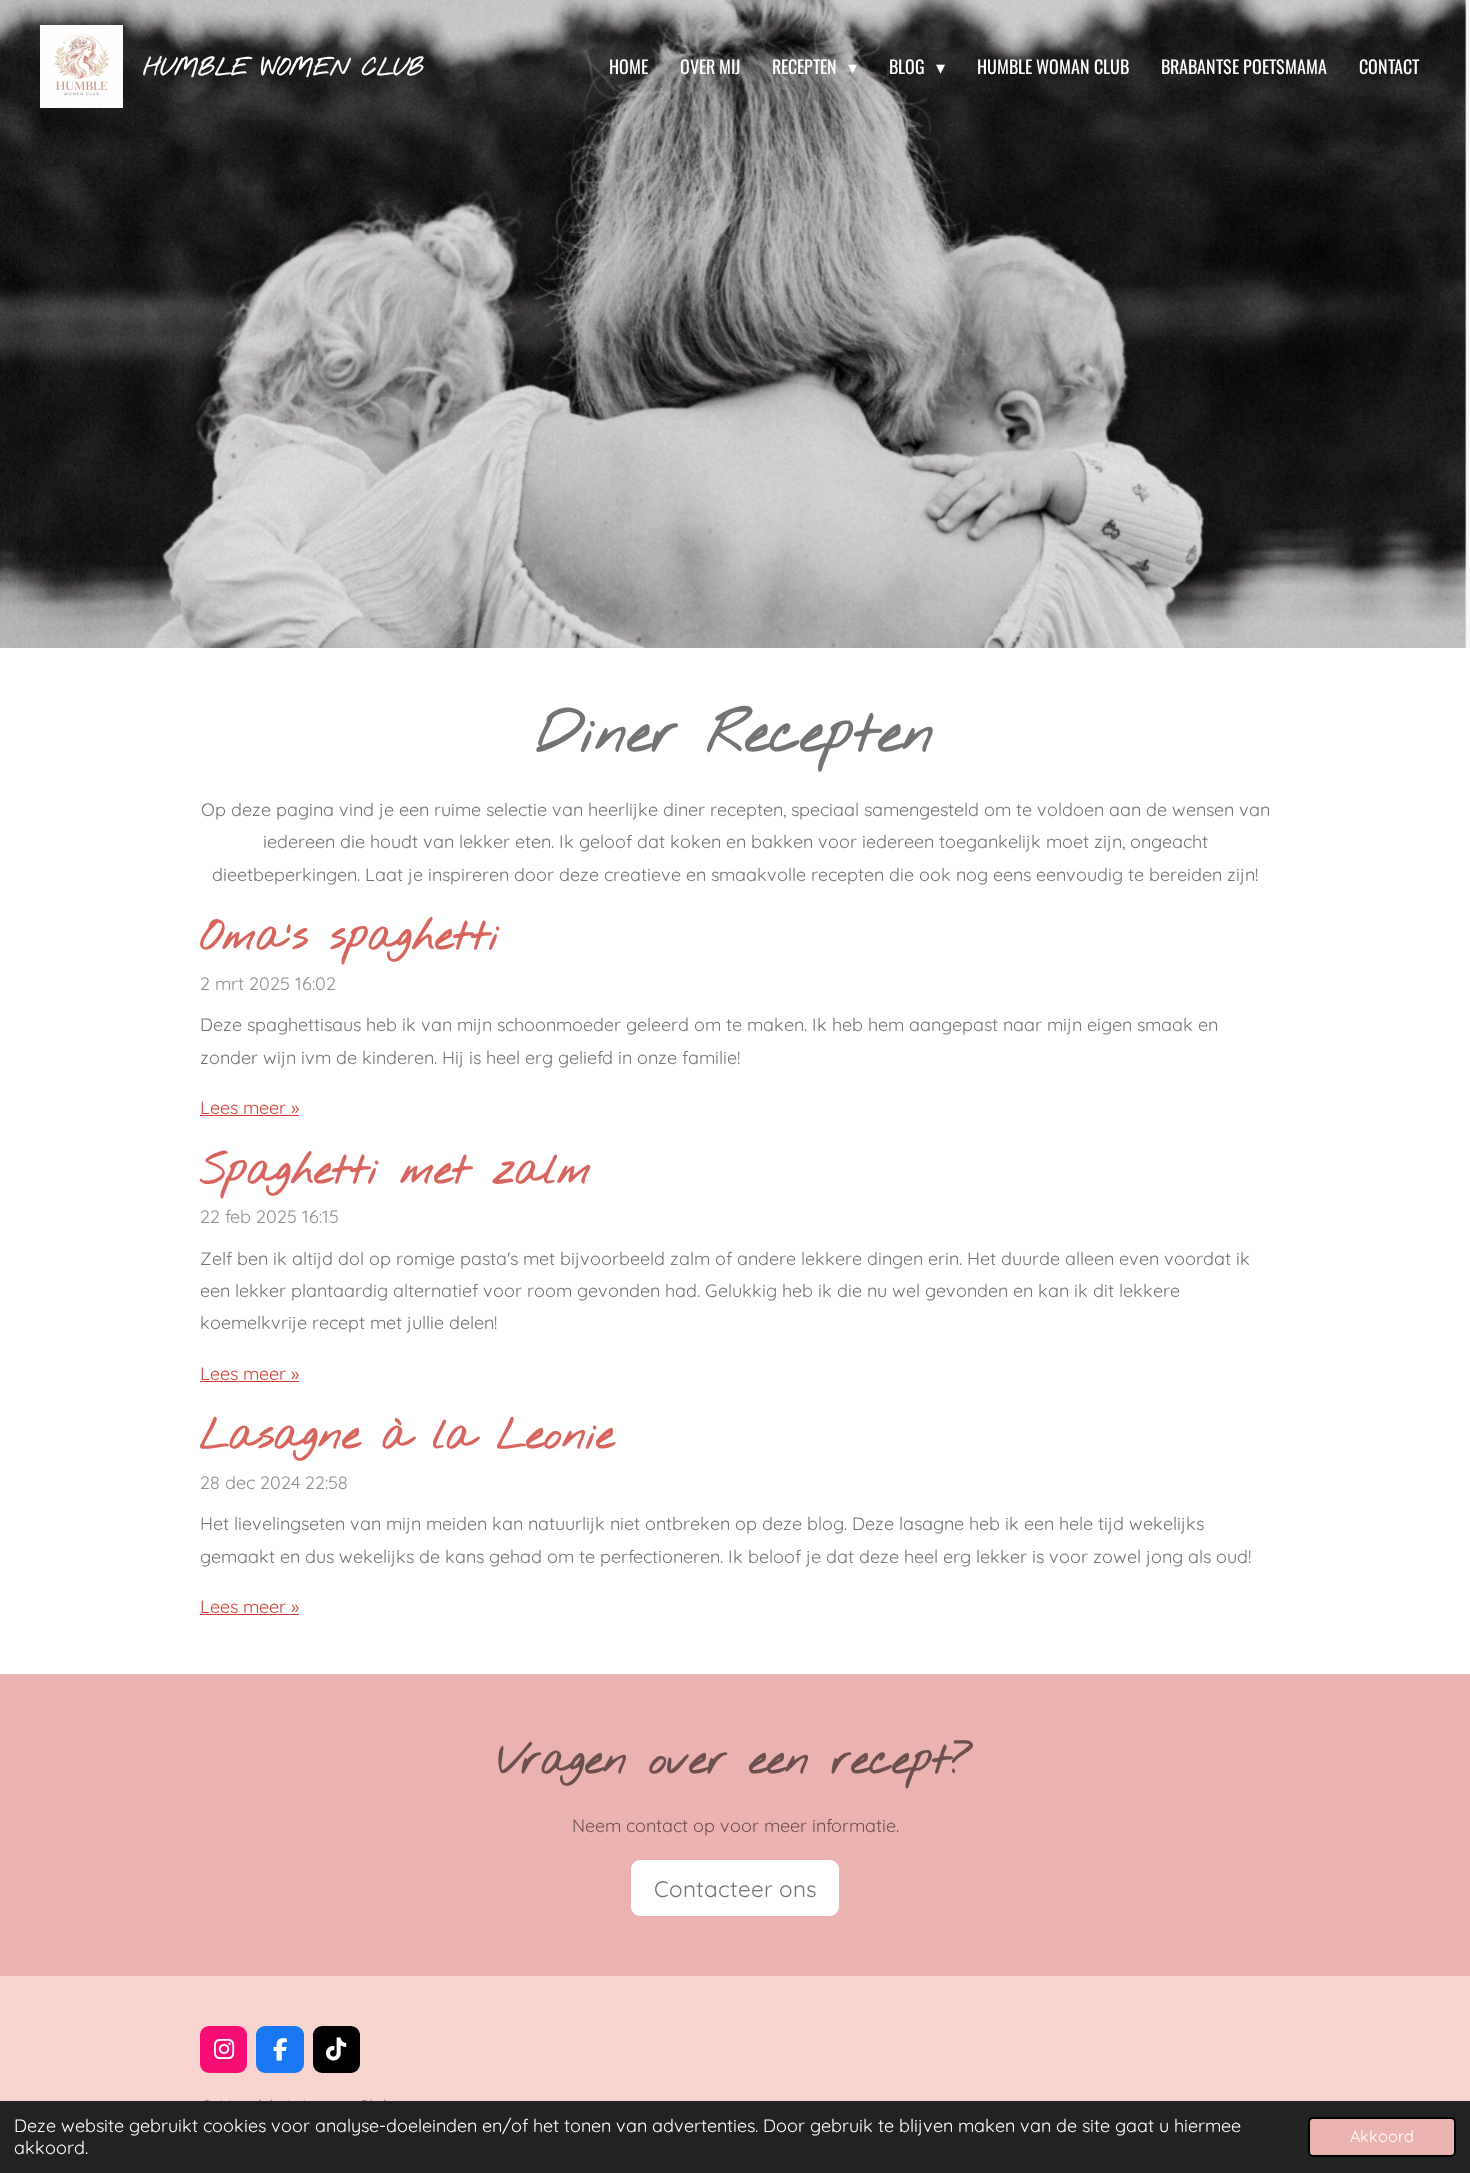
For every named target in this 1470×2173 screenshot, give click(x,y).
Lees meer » (249, 1107)
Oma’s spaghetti (349, 938)
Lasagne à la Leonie (407, 1437)
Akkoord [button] (1382, 2136)
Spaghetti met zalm (395, 1172)
